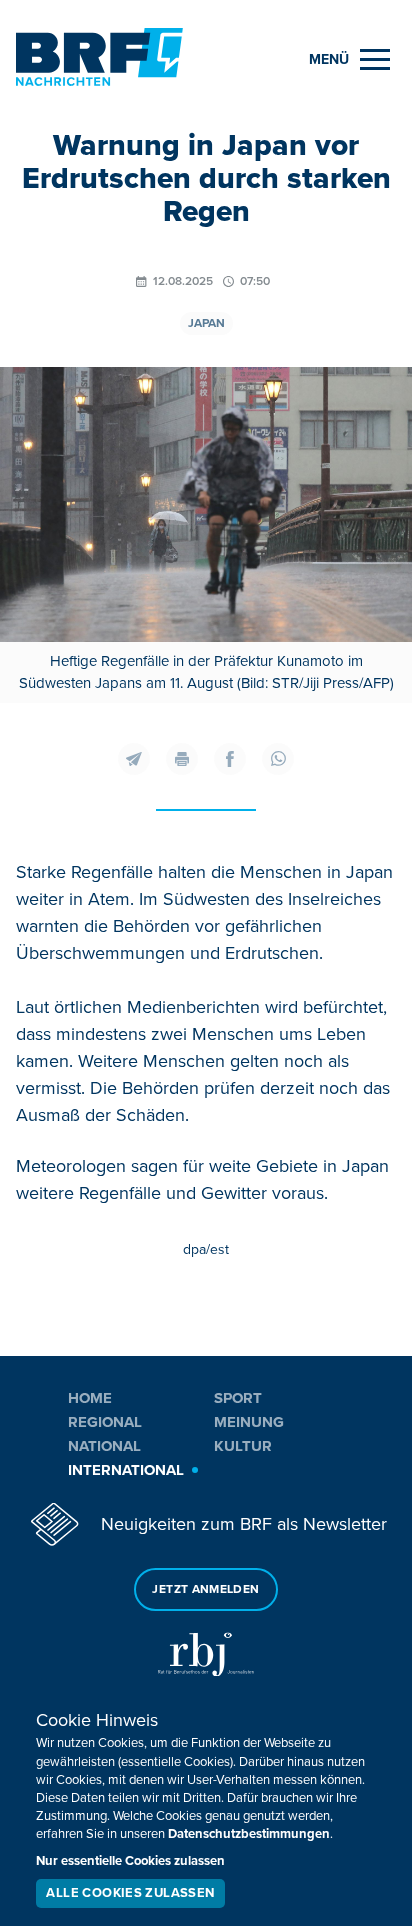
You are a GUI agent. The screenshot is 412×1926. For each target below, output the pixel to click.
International (126, 1470)
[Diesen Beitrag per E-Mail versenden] (134, 759)
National (104, 1446)
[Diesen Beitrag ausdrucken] (182, 759)
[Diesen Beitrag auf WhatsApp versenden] (278, 759)
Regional (105, 1422)
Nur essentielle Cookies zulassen (130, 1861)
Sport (238, 1398)
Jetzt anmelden (205, 1589)
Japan (206, 323)
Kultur (243, 1446)
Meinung (249, 1422)
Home (90, 1398)
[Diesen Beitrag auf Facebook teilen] (230, 759)
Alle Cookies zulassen (130, 1893)
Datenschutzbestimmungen (249, 1834)
